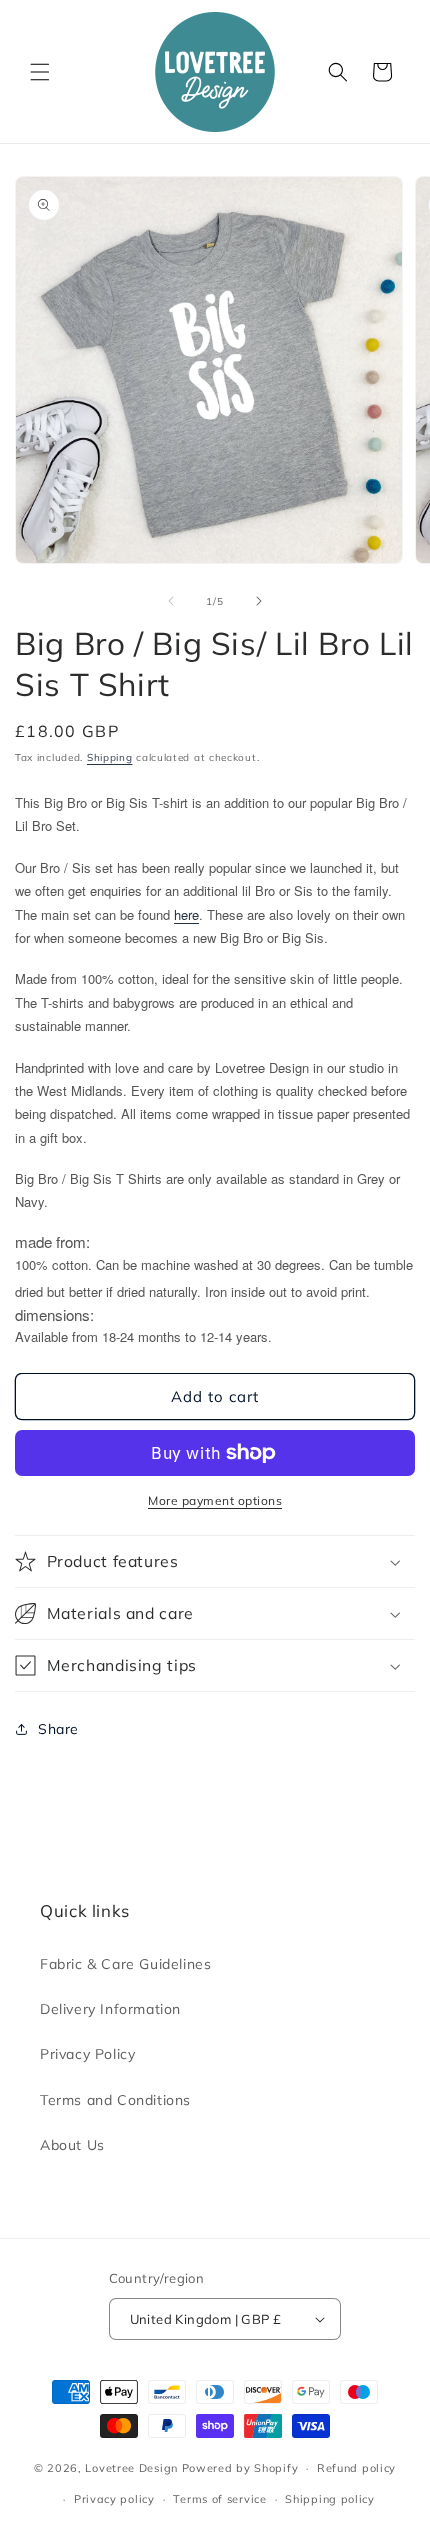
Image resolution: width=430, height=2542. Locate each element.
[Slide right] (259, 601)
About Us (72, 2145)
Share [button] (58, 1729)
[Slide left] (171, 601)
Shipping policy (330, 2499)
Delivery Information (110, 2009)
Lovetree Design (131, 2468)
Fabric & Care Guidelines (125, 1964)
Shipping (110, 757)
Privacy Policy (87, 2054)
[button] (40, 72)
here (186, 914)
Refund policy (356, 2468)
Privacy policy (114, 2499)
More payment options (215, 1500)
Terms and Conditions (115, 2100)
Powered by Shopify (240, 2468)
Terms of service (219, 2499)
